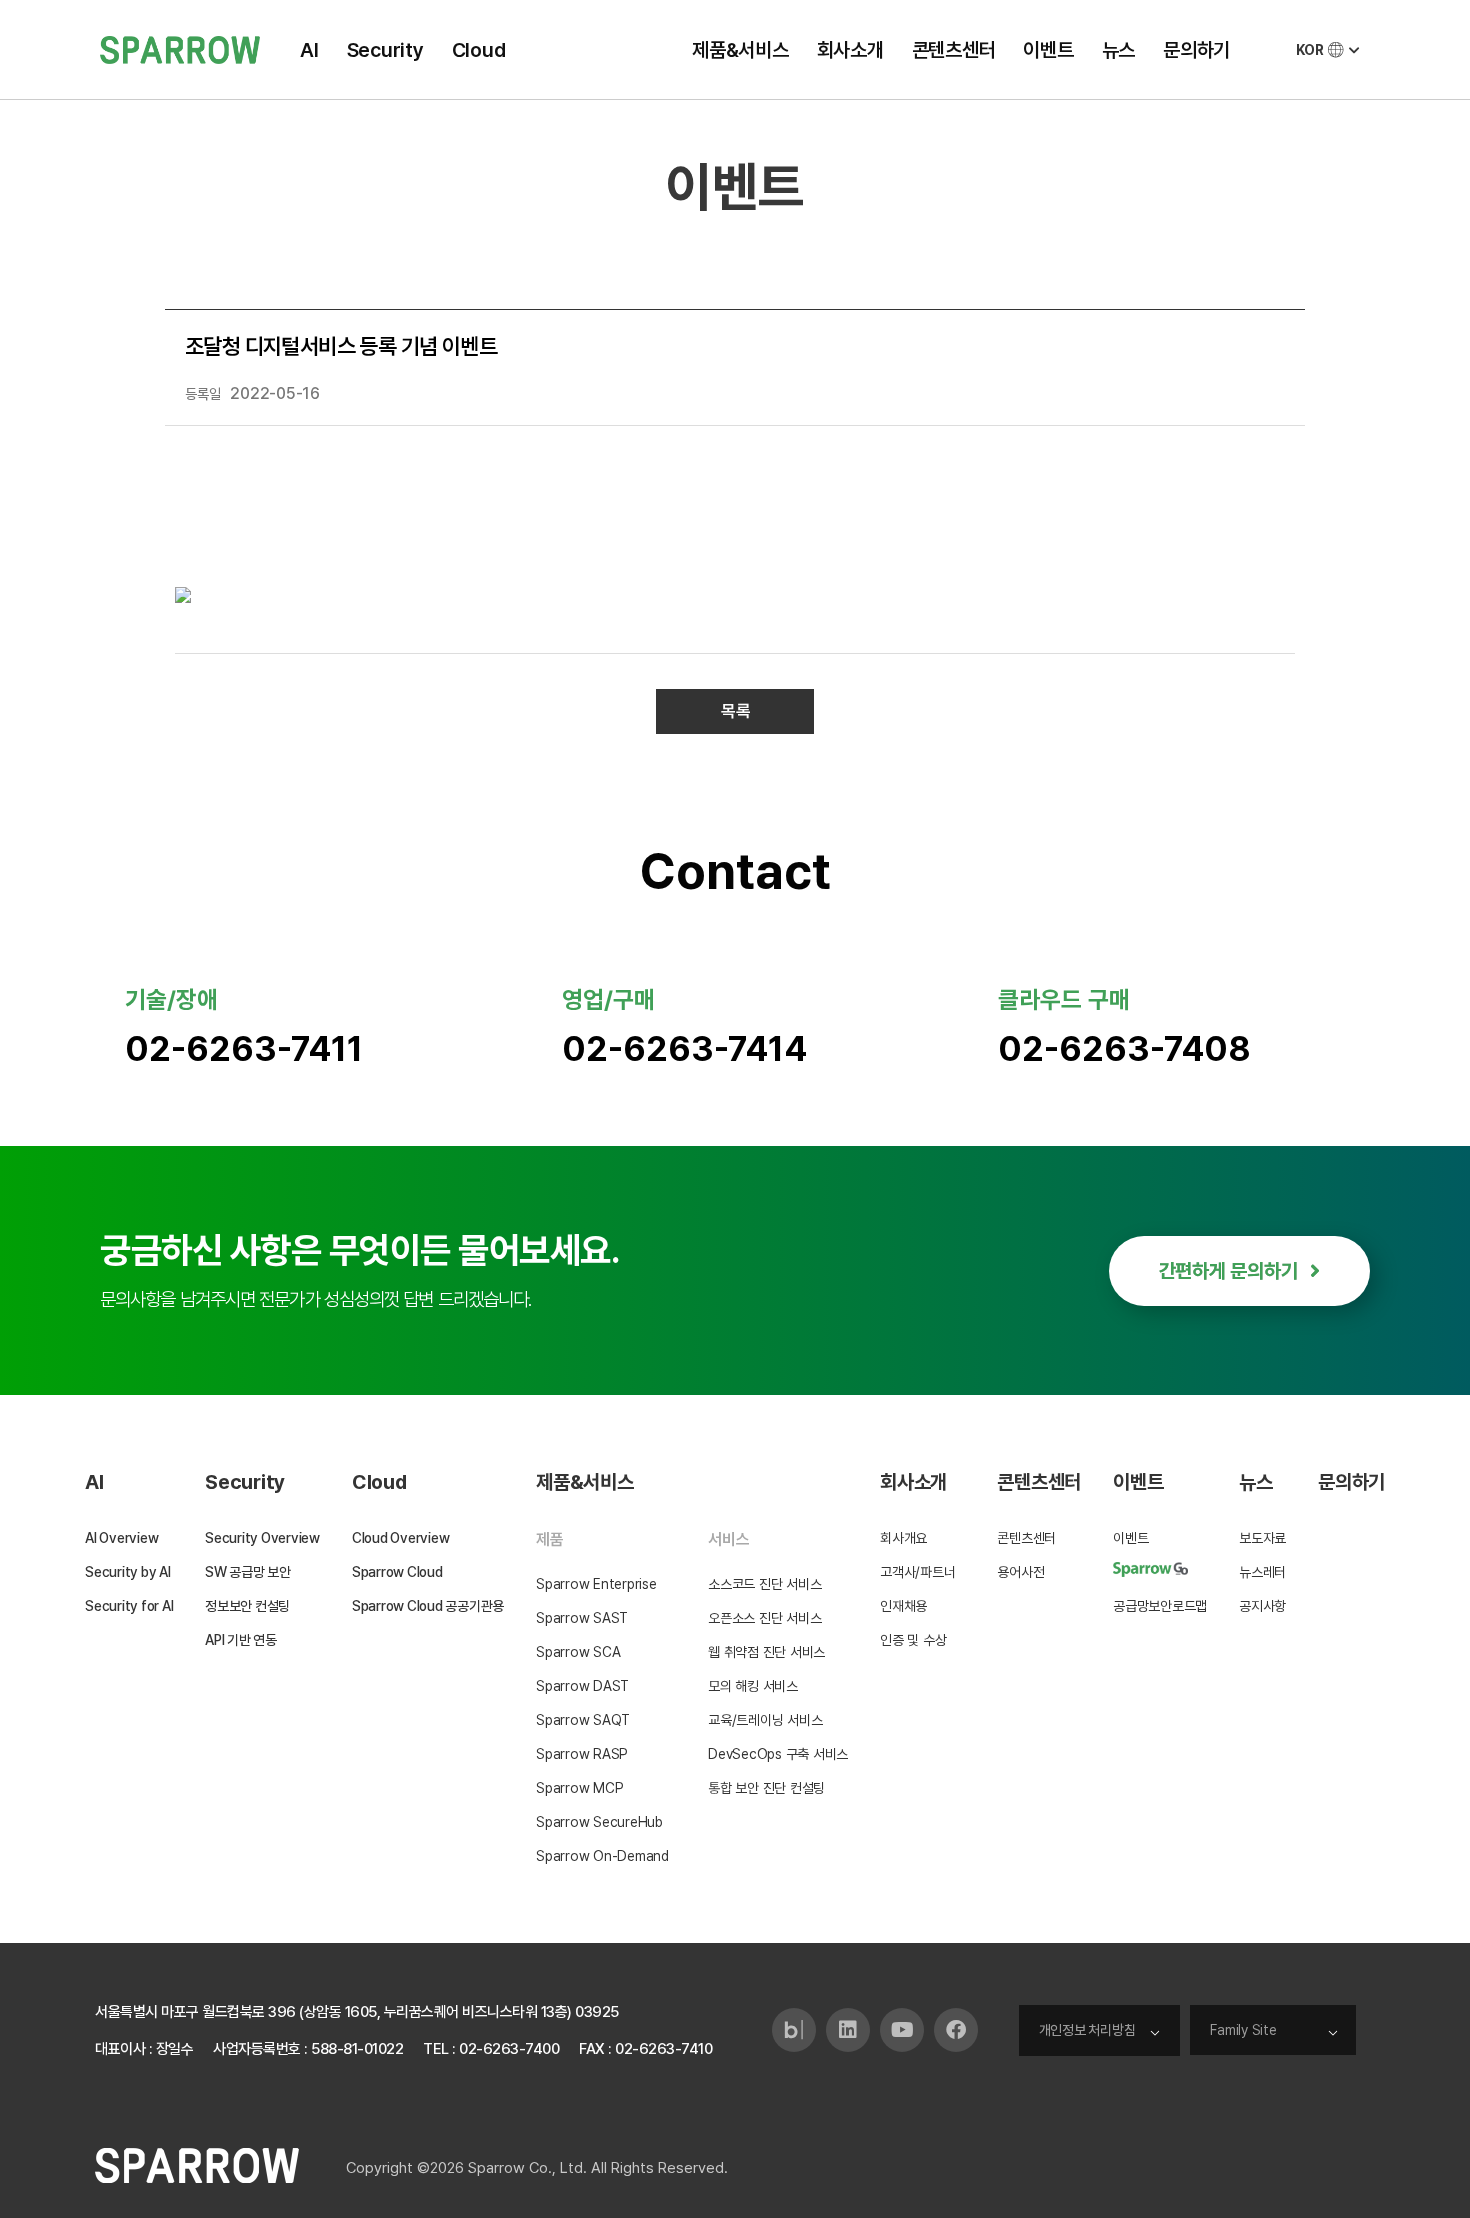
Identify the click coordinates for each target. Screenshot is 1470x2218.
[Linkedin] (848, 2030)
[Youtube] (902, 2030)
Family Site (1243, 2030)
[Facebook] (956, 2030)
